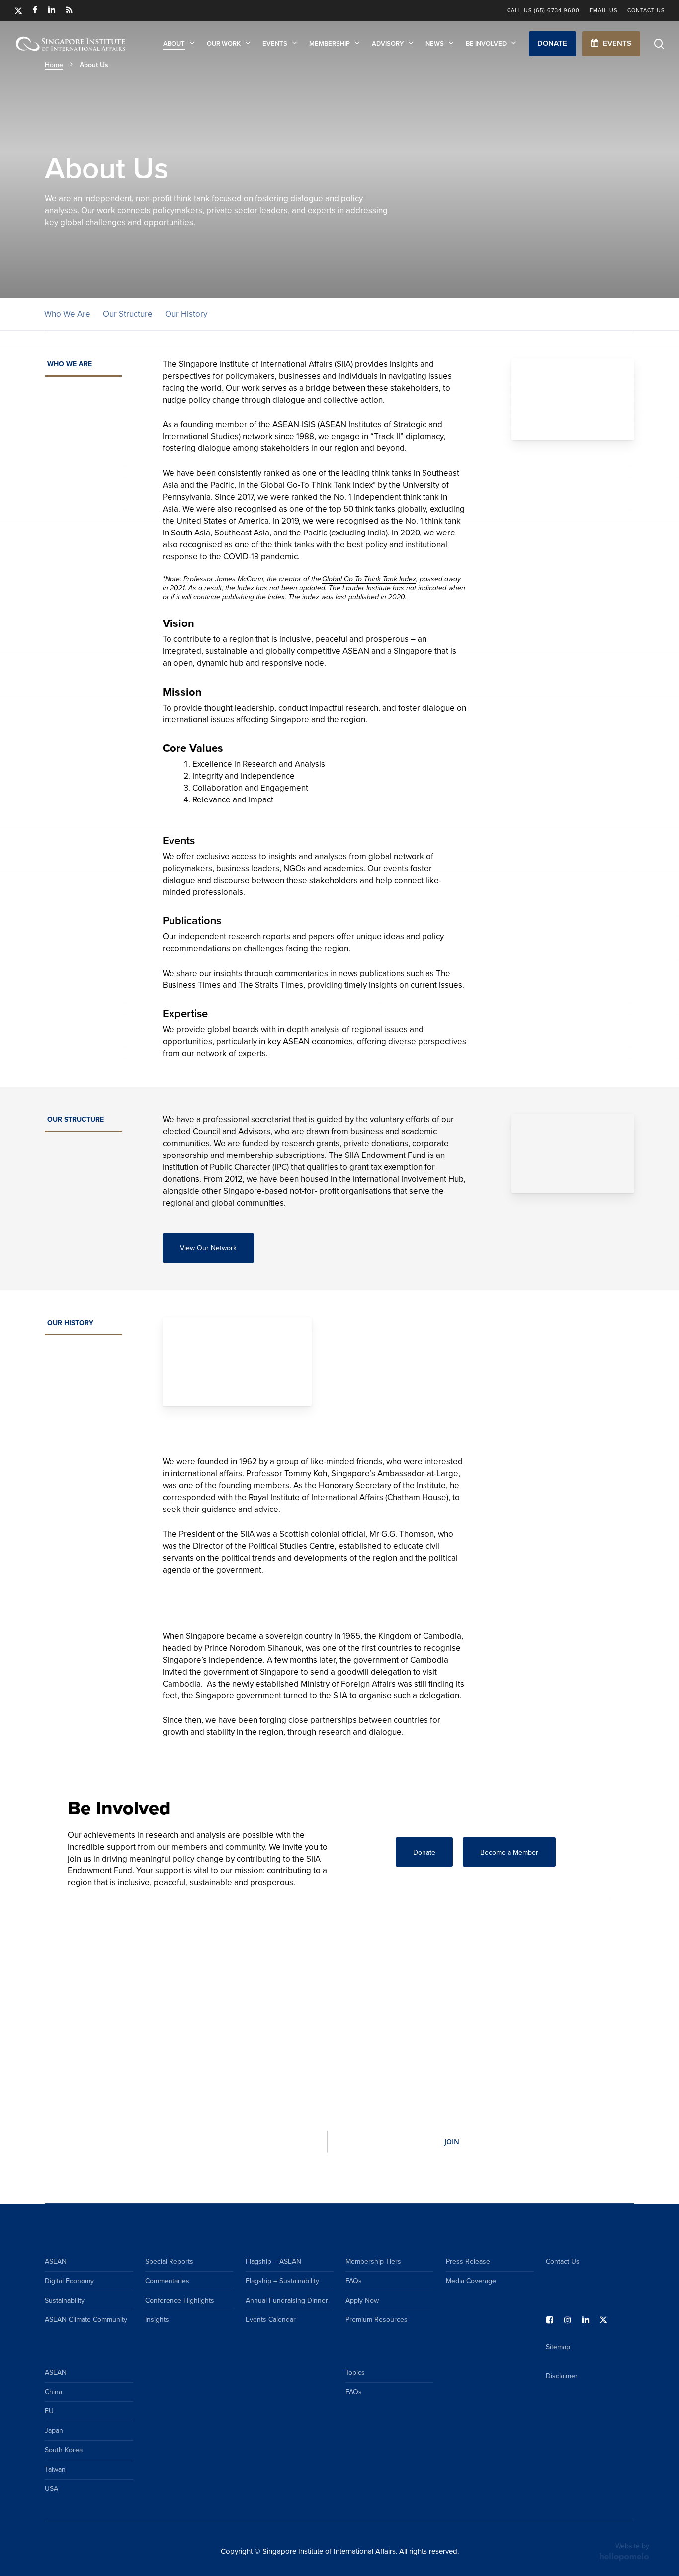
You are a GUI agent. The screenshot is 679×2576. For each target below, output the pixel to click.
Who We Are (67, 314)
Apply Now (362, 2300)
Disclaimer (562, 2376)
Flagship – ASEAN (273, 2262)
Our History (186, 314)
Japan (54, 2431)
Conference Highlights (180, 2300)
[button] (552, 44)
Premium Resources (377, 2320)
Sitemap (558, 2347)
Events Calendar (271, 2320)
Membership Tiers (373, 2262)
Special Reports (169, 2262)
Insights (157, 2320)
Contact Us (563, 2262)
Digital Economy (69, 2281)
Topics (355, 2372)
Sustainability (65, 2300)
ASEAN (56, 2262)
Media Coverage (471, 2281)
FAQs (354, 2281)
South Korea (64, 2450)
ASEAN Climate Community (86, 2320)
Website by (632, 2546)
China (53, 2392)
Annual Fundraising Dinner (287, 2300)
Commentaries (167, 2281)
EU (49, 2411)
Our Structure (128, 314)
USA (51, 2489)
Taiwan (55, 2469)
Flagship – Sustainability (282, 2281)
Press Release (468, 2262)
